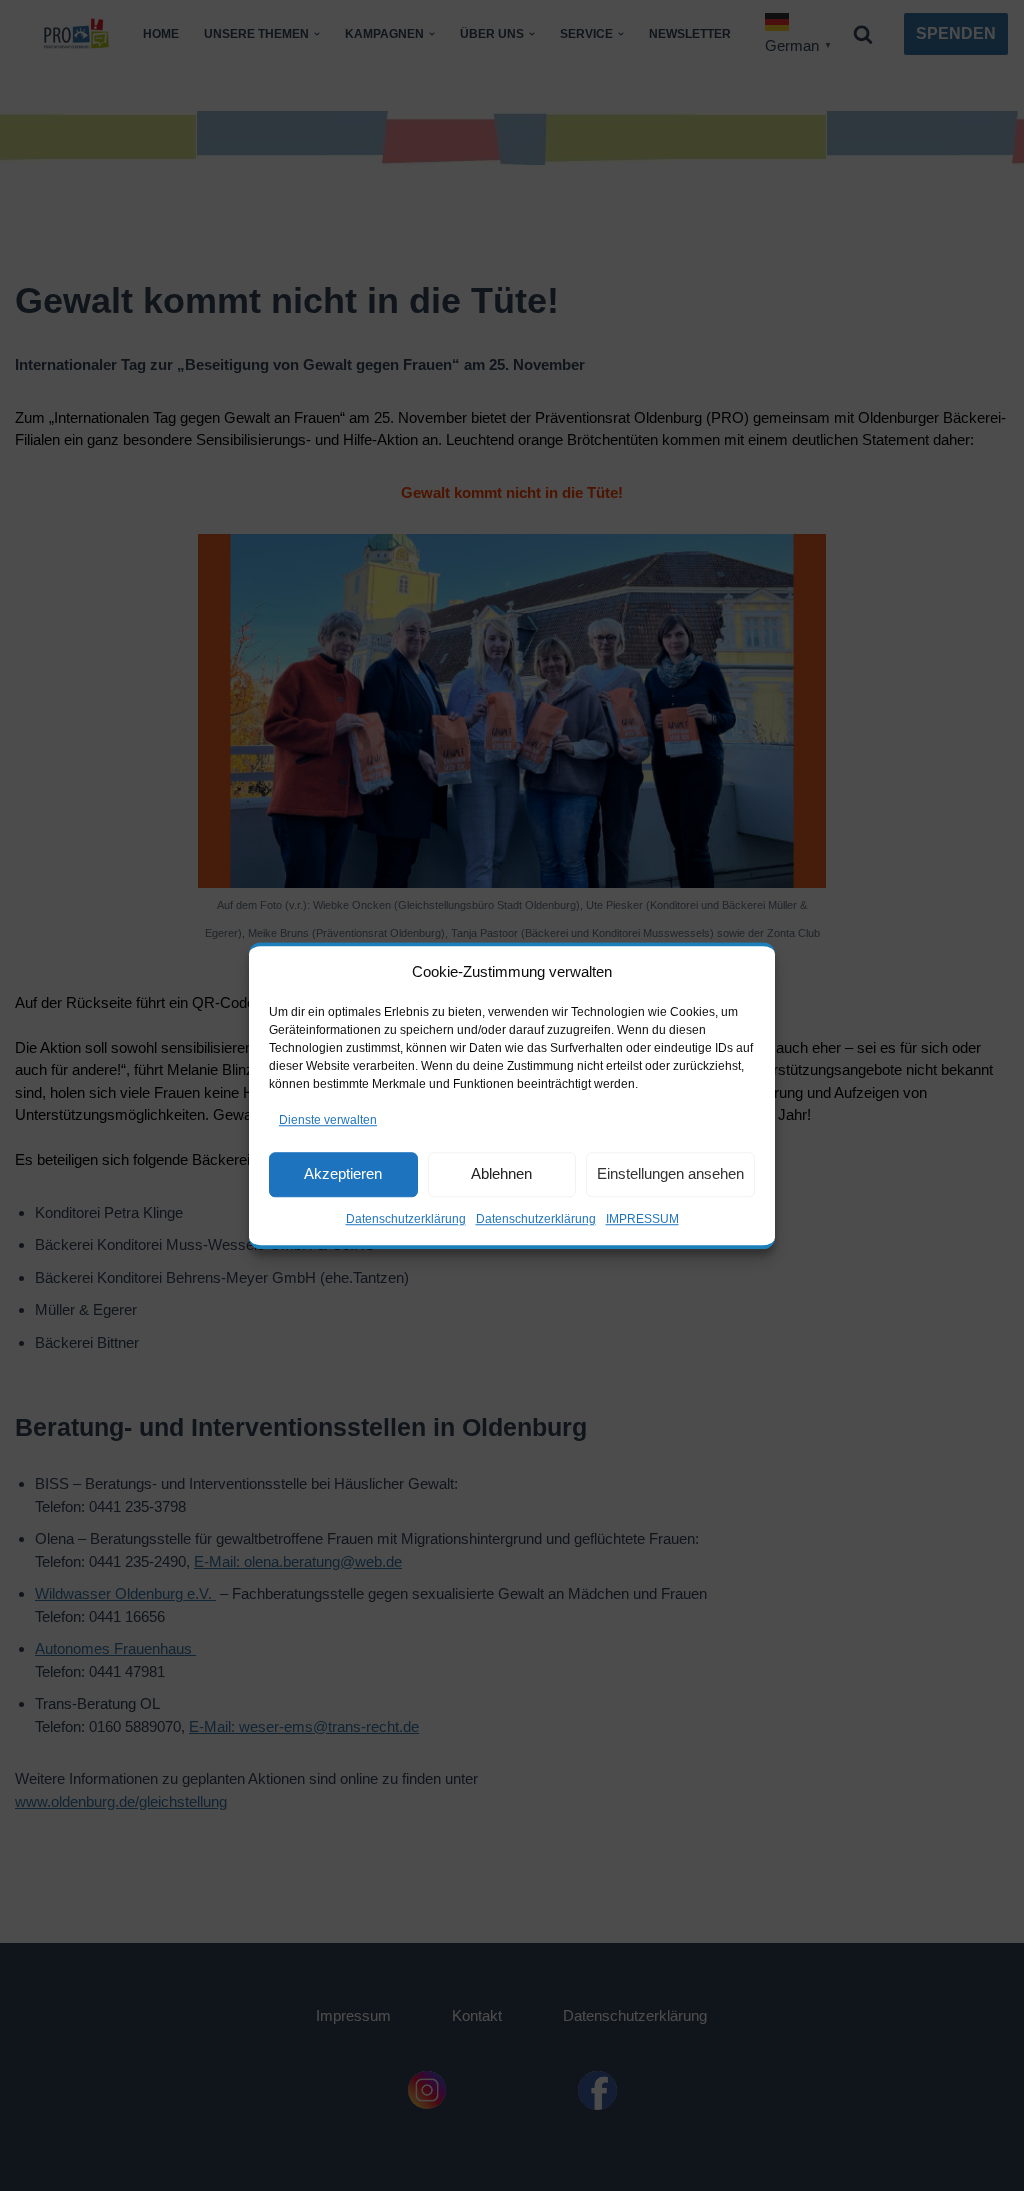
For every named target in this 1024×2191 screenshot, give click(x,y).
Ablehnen (501, 1173)
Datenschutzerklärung (406, 1219)
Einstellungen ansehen (670, 1173)
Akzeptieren (343, 1173)
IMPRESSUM (642, 1219)
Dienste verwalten (328, 1120)
